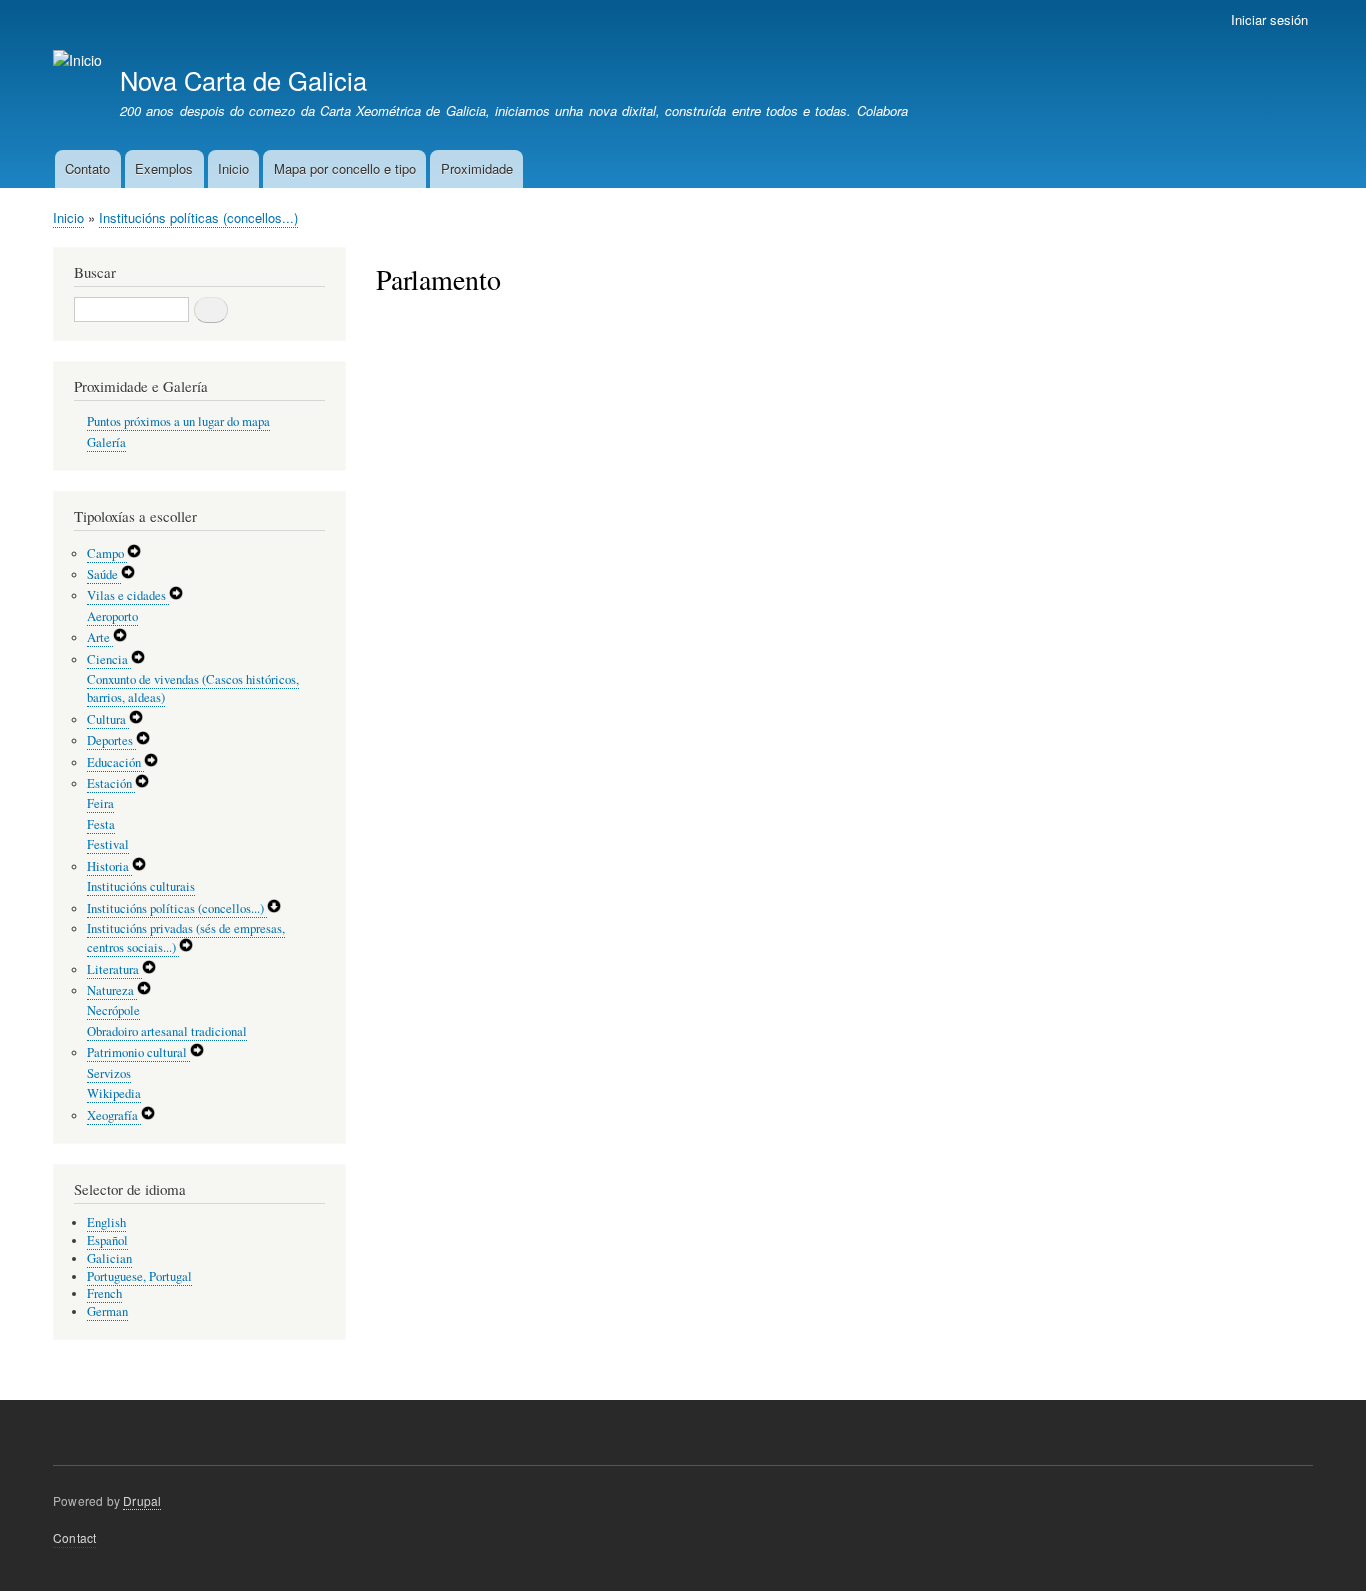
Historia (109, 866)
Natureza (112, 990)
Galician (109, 1258)
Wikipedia (114, 1093)
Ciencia (109, 659)
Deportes (111, 740)
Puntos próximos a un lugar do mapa (178, 421)
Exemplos (164, 168)
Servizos (109, 1073)
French (104, 1293)
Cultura (108, 719)
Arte (100, 637)
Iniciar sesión (1269, 19)
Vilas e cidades (128, 595)
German (107, 1311)
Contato (87, 168)
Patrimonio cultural (138, 1052)
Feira (100, 803)
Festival (108, 844)
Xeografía (114, 1115)
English (106, 1222)
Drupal (142, 1500)
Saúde (104, 574)
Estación (111, 783)
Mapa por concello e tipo (345, 168)
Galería (106, 442)
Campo (107, 553)
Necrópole (113, 1010)
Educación (115, 762)
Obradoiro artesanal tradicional (167, 1031)
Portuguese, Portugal (139, 1276)
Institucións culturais (141, 886)
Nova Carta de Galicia (243, 80)
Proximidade (477, 168)
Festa (101, 824)
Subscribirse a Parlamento (384, 341)
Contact (74, 1537)
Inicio (233, 168)
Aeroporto (112, 616)
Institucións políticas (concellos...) (198, 217)
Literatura (114, 969)
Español (107, 1240)
